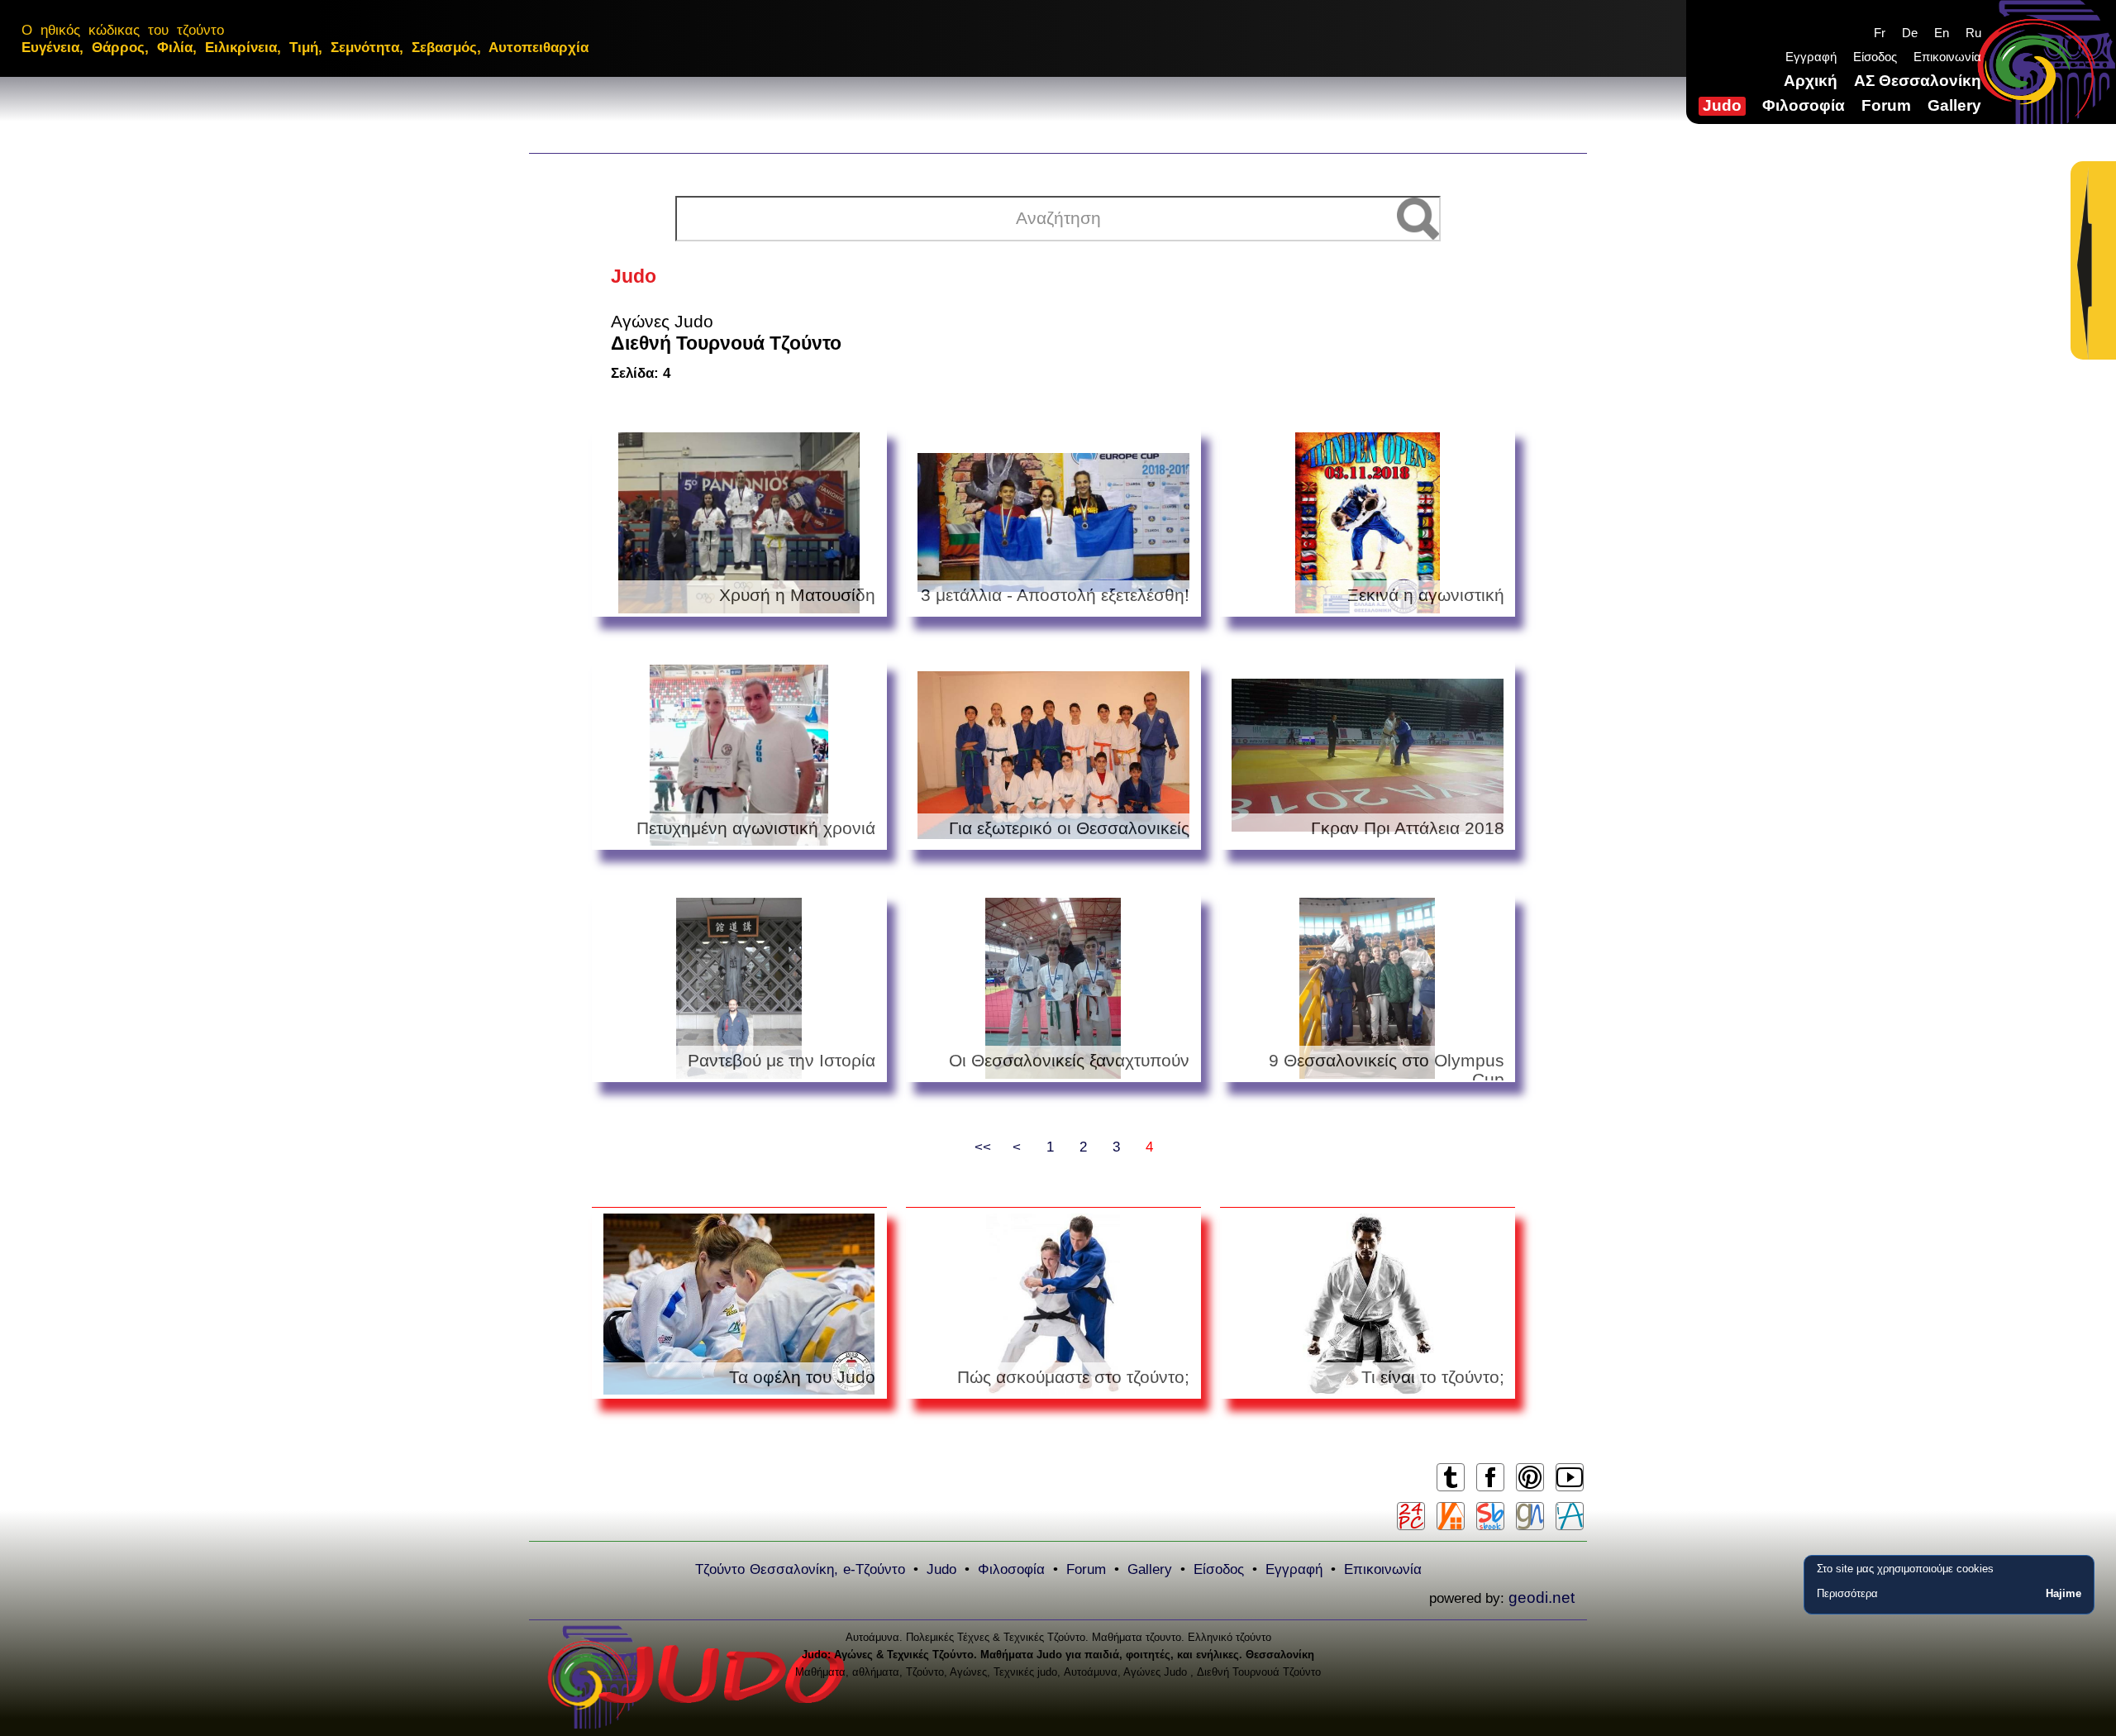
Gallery (1954, 105)
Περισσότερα (1847, 1593)
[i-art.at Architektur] (1570, 1516)
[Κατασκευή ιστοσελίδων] (1530, 1516)
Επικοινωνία (1947, 57)
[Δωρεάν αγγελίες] (1451, 1516)
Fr (1880, 33)
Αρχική (1811, 81)
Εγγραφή (1811, 57)
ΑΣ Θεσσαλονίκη (1918, 81)
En (1942, 33)
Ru (1973, 33)
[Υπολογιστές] (1411, 1516)
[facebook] (1490, 1490)
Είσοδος (1875, 57)
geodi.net (1542, 1598)
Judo (1722, 105)
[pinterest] (1530, 1490)
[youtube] (1569, 1490)
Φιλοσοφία (1804, 105)
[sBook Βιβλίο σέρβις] (1490, 1516)
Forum (1886, 105)
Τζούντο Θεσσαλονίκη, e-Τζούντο (800, 1569)
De (1910, 33)
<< (983, 1147)
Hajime (2064, 1593)
